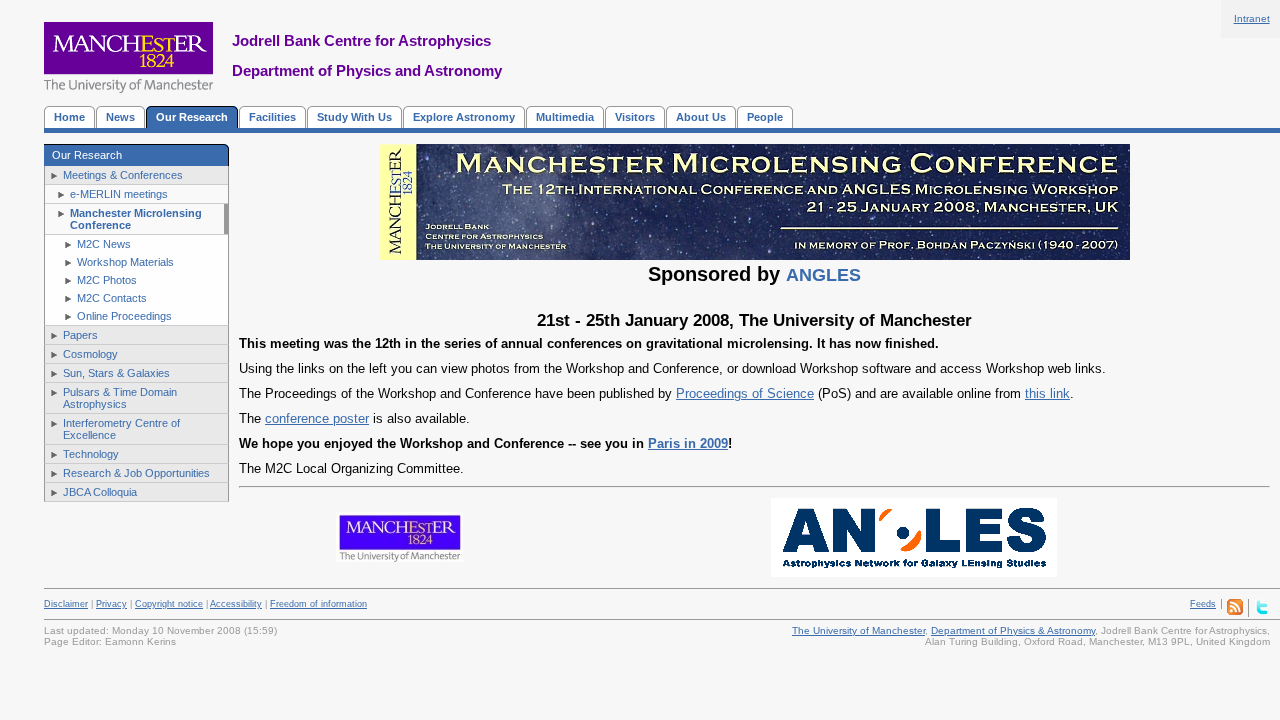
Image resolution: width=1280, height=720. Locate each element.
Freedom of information (318, 604)
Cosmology (90, 354)
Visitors (635, 117)
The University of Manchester (858, 630)
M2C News (104, 244)
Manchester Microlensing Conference (136, 219)
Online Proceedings (124, 316)
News (120, 117)
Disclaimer (66, 604)
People (765, 117)
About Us (701, 117)
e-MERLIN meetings (119, 194)
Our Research (192, 117)
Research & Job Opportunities (136, 473)
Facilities (272, 117)
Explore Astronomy (464, 117)
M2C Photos (107, 280)
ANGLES (823, 275)
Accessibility (236, 604)
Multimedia (565, 117)
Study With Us (354, 117)
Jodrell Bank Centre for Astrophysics (361, 40)
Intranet (1252, 18)
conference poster (317, 418)
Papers (80, 335)
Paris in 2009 (688, 443)
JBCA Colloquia (100, 492)
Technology (91, 454)
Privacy (111, 604)
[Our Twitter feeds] (1262, 612)
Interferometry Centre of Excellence (121, 429)
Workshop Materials (125, 262)
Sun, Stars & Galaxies (116, 373)
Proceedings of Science (745, 393)
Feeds (1203, 604)
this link (1047, 393)
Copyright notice (169, 604)
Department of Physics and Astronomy (367, 70)
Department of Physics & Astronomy (1013, 630)
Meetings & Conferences (123, 175)
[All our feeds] (1235, 612)
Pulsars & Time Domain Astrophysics (120, 398)
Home (69, 117)
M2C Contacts (112, 298)
